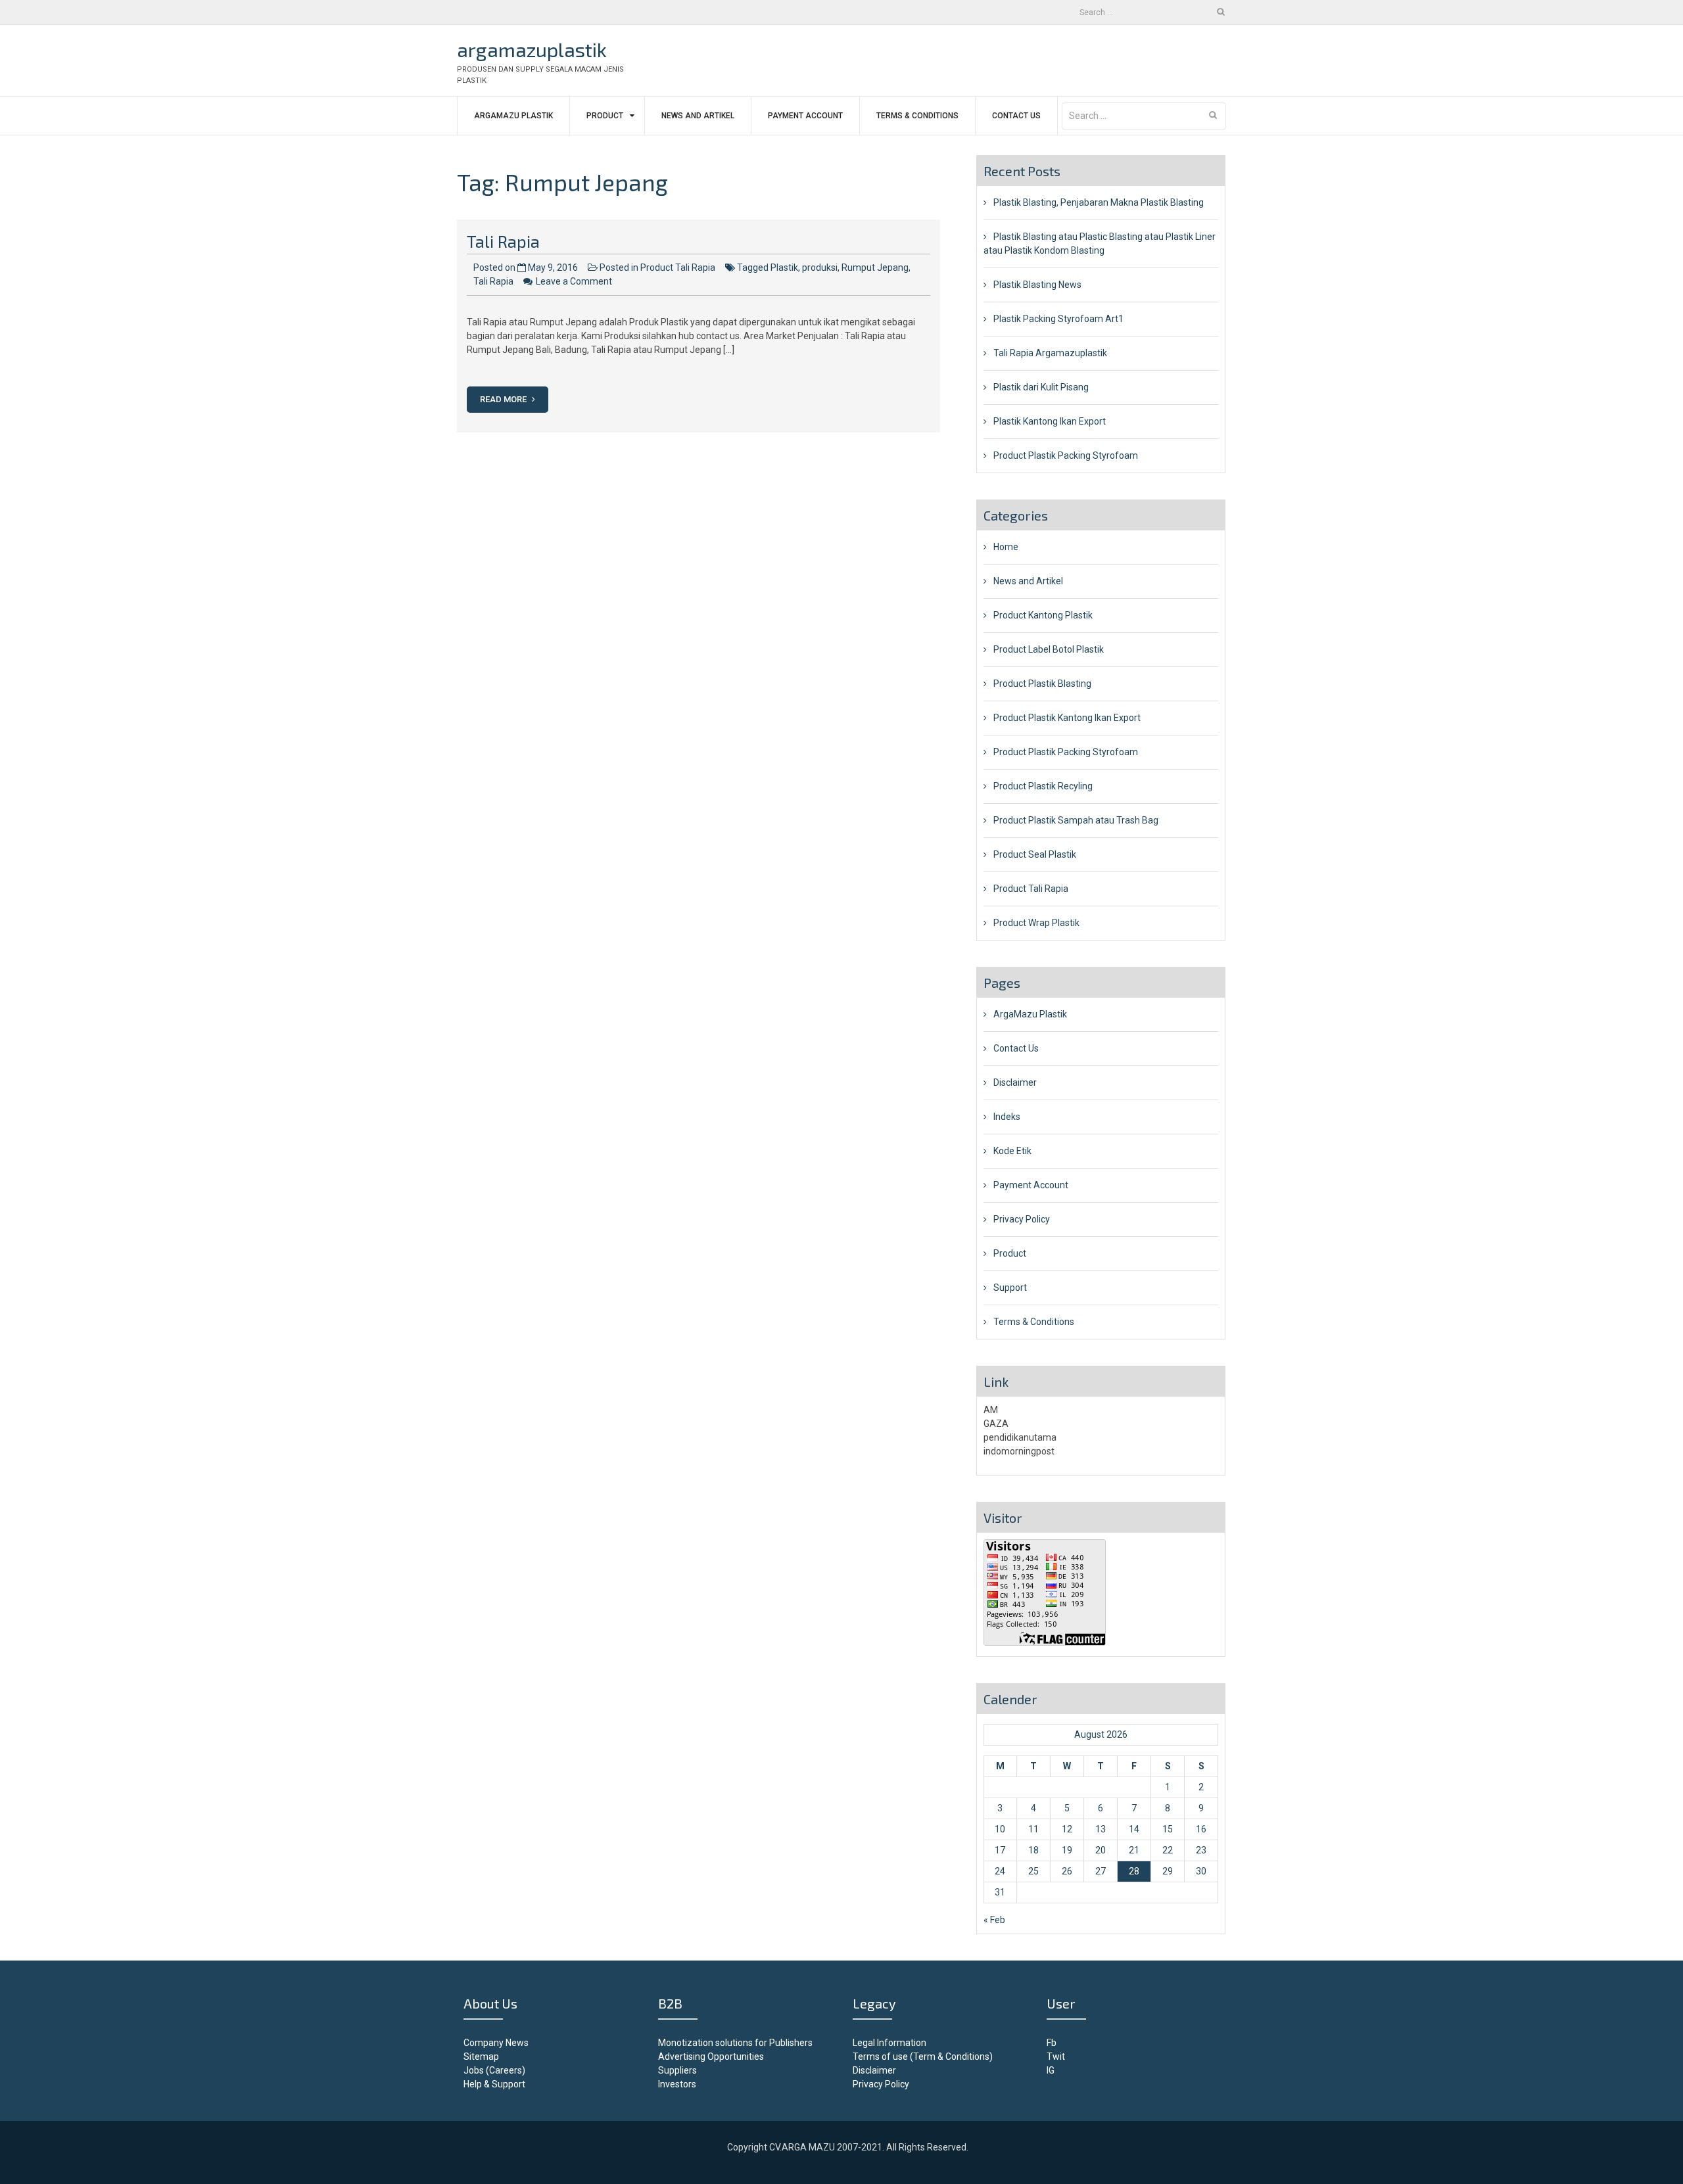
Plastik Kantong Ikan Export (1050, 421)
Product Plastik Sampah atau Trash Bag (1076, 820)
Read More (504, 399)
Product (605, 116)
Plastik (784, 267)
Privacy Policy (1022, 1219)
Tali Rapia (503, 241)
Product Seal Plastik (1035, 854)
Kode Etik (1012, 1151)
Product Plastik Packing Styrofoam (1066, 455)
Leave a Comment (574, 281)
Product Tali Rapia (678, 267)
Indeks (1007, 1117)
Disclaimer (1015, 1082)
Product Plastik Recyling (1043, 786)
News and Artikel (698, 116)
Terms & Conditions (917, 116)
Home (1006, 547)
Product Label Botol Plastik (1049, 649)
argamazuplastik (532, 49)
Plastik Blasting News (1037, 285)
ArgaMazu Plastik (513, 116)
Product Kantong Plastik (1043, 615)
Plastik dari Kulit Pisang (1041, 387)
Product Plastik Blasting (1042, 684)
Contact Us (1016, 116)
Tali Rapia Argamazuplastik (1050, 353)
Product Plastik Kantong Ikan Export (1067, 718)
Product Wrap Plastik (1036, 923)
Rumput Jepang (875, 267)
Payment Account (805, 116)
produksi (820, 267)
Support (1010, 1288)
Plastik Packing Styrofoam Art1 (1058, 319)
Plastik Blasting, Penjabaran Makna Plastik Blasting (1099, 202)
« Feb (994, 1920)
